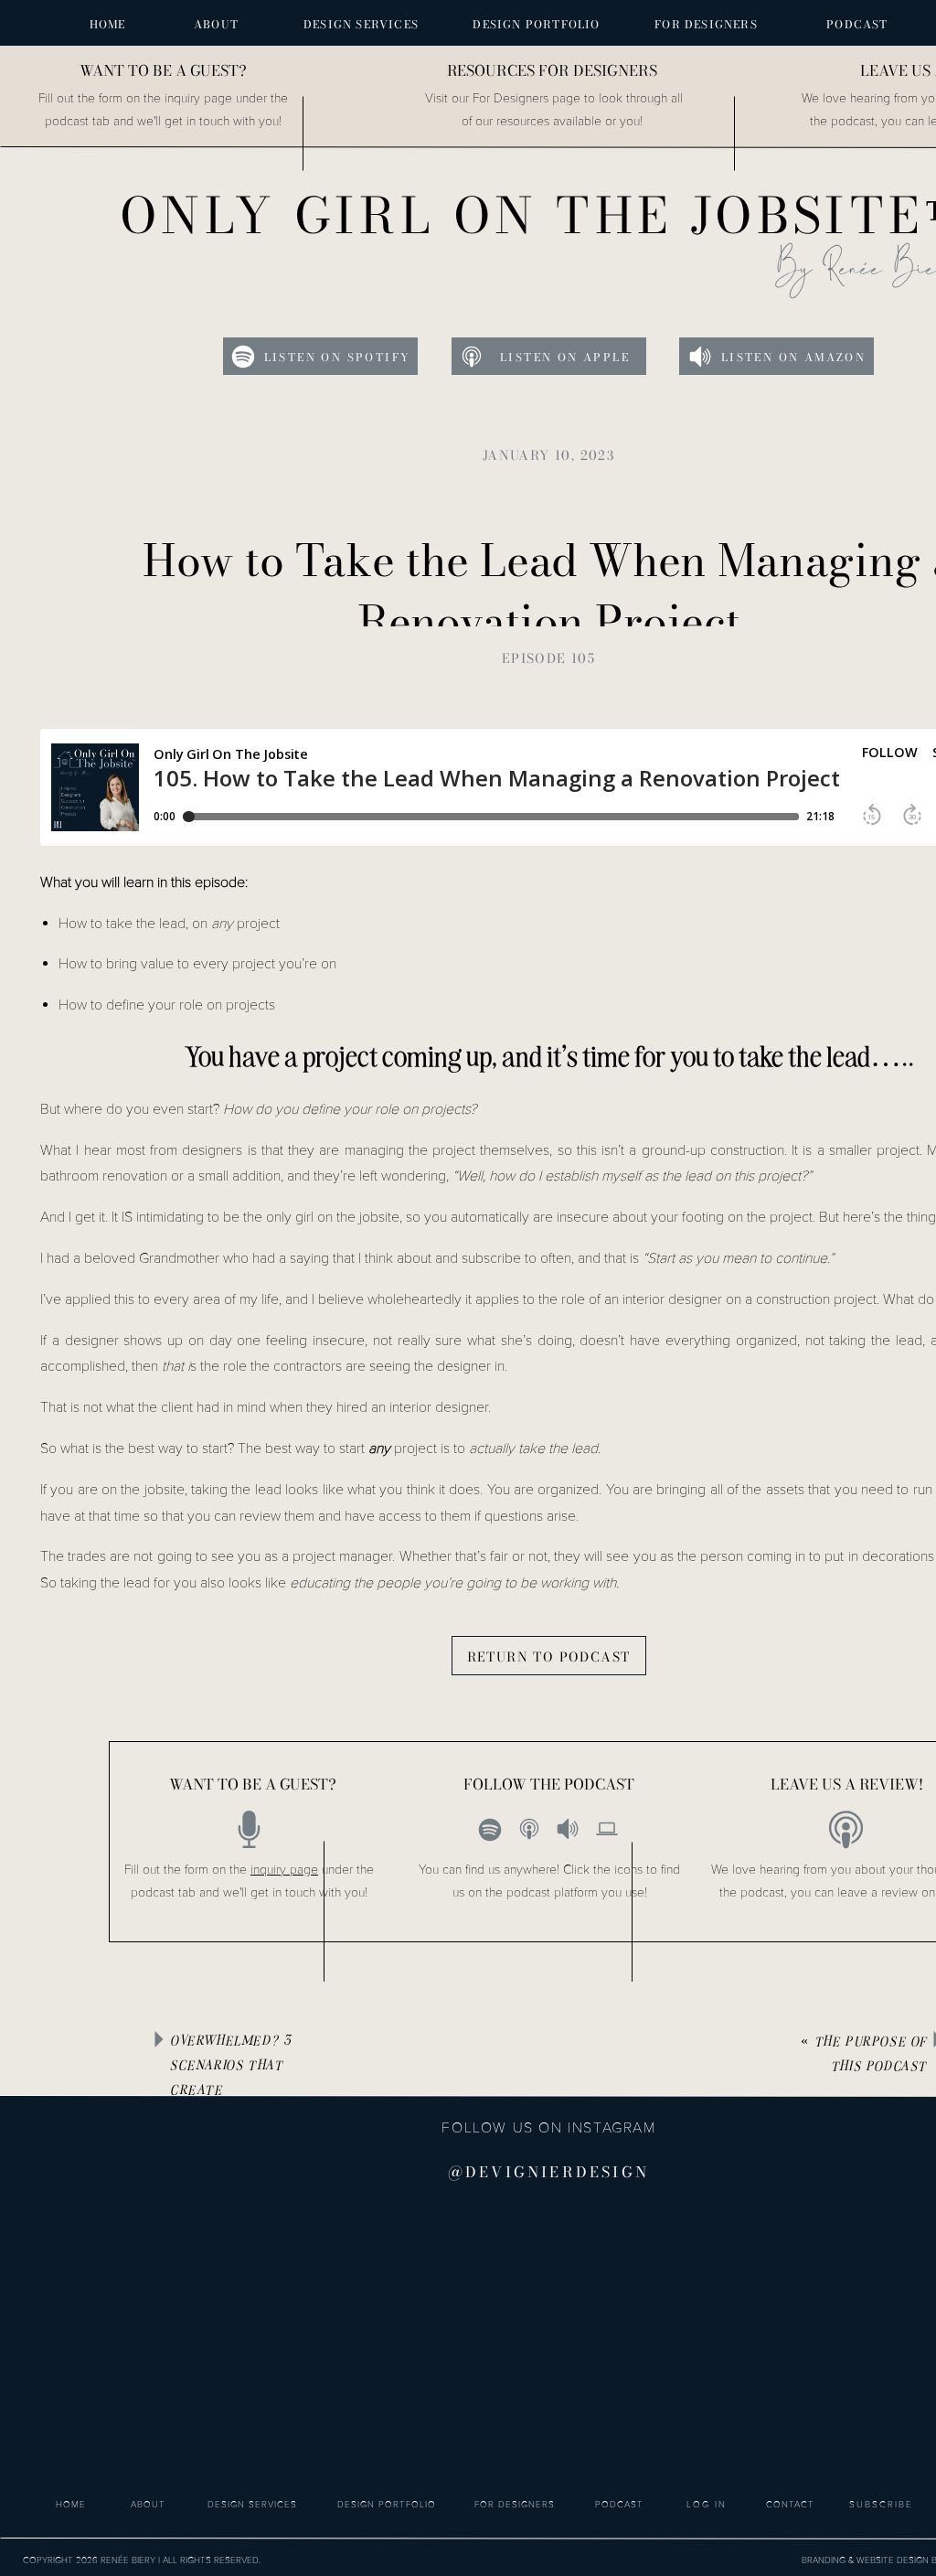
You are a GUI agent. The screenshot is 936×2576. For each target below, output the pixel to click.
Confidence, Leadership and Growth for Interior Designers (480, 2068)
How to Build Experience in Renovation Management (435, 2028)
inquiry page (284, 1870)
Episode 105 (548, 658)
